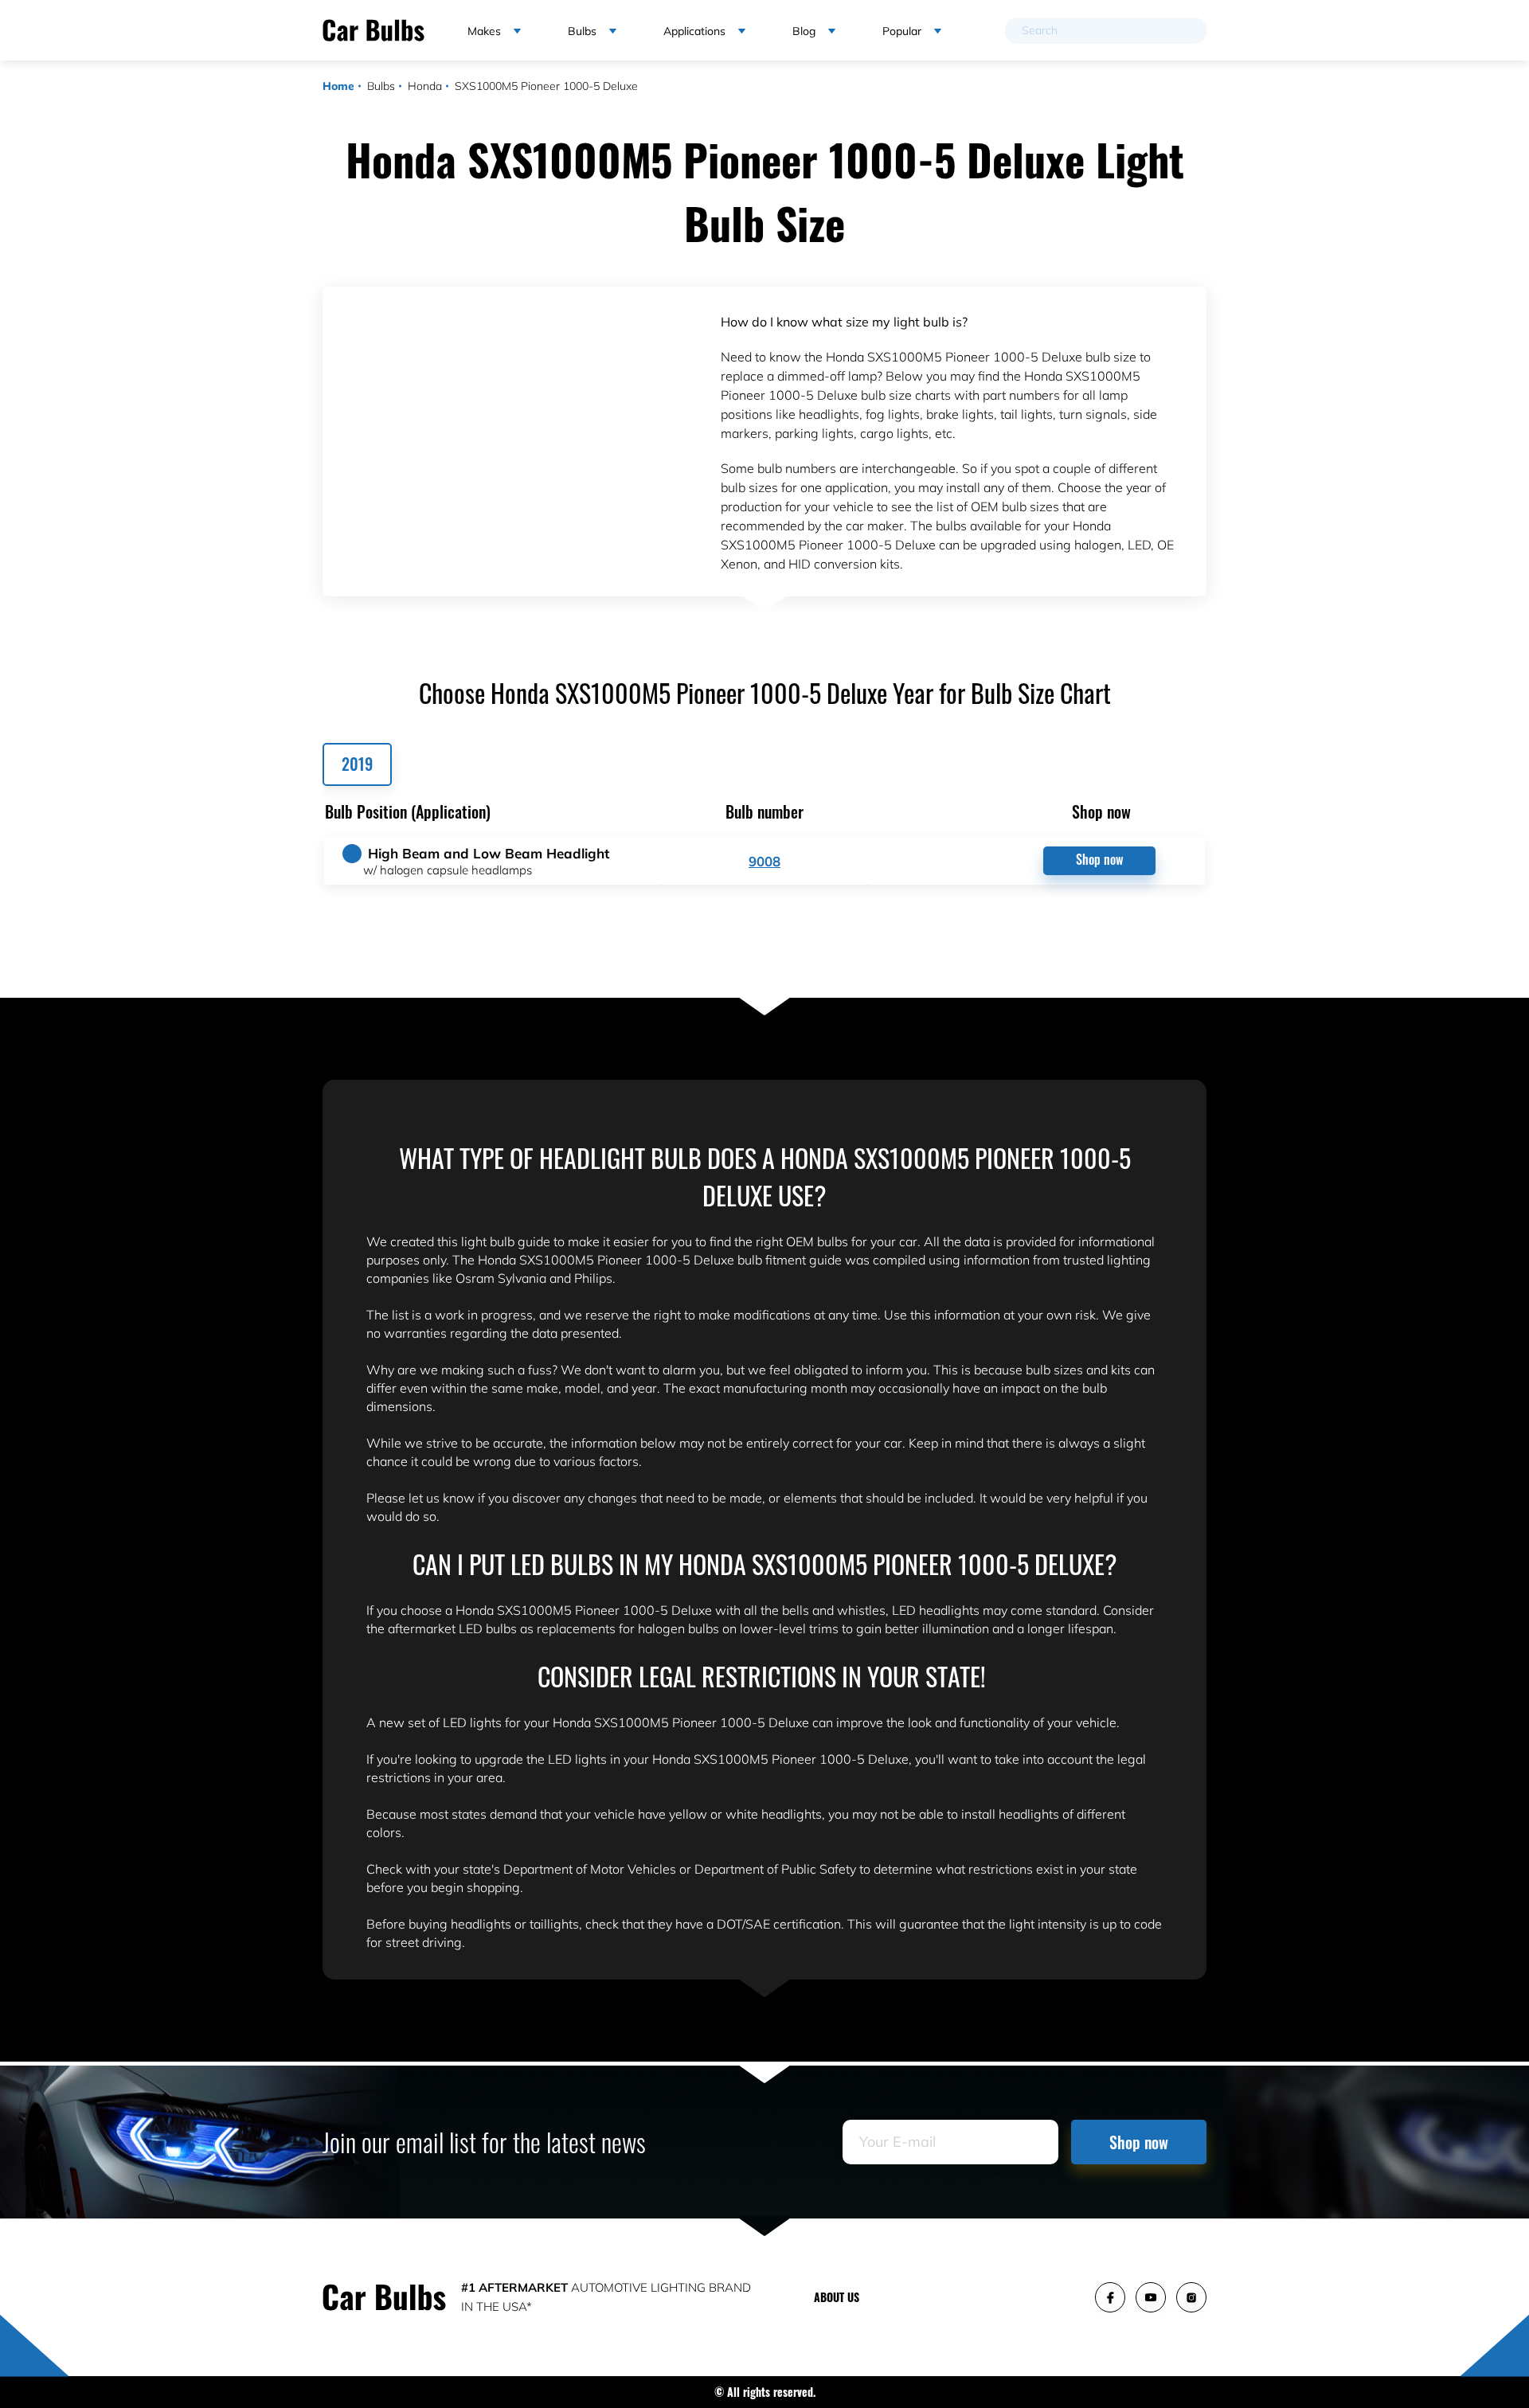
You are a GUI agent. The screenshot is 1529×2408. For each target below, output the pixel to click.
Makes (484, 31)
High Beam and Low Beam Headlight (489, 853)
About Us (837, 2297)
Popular (902, 31)
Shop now (1099, 859)
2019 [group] (357, 764)
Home (338, 86)
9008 (764, 861)
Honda (425, 86)
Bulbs (381, 86)
